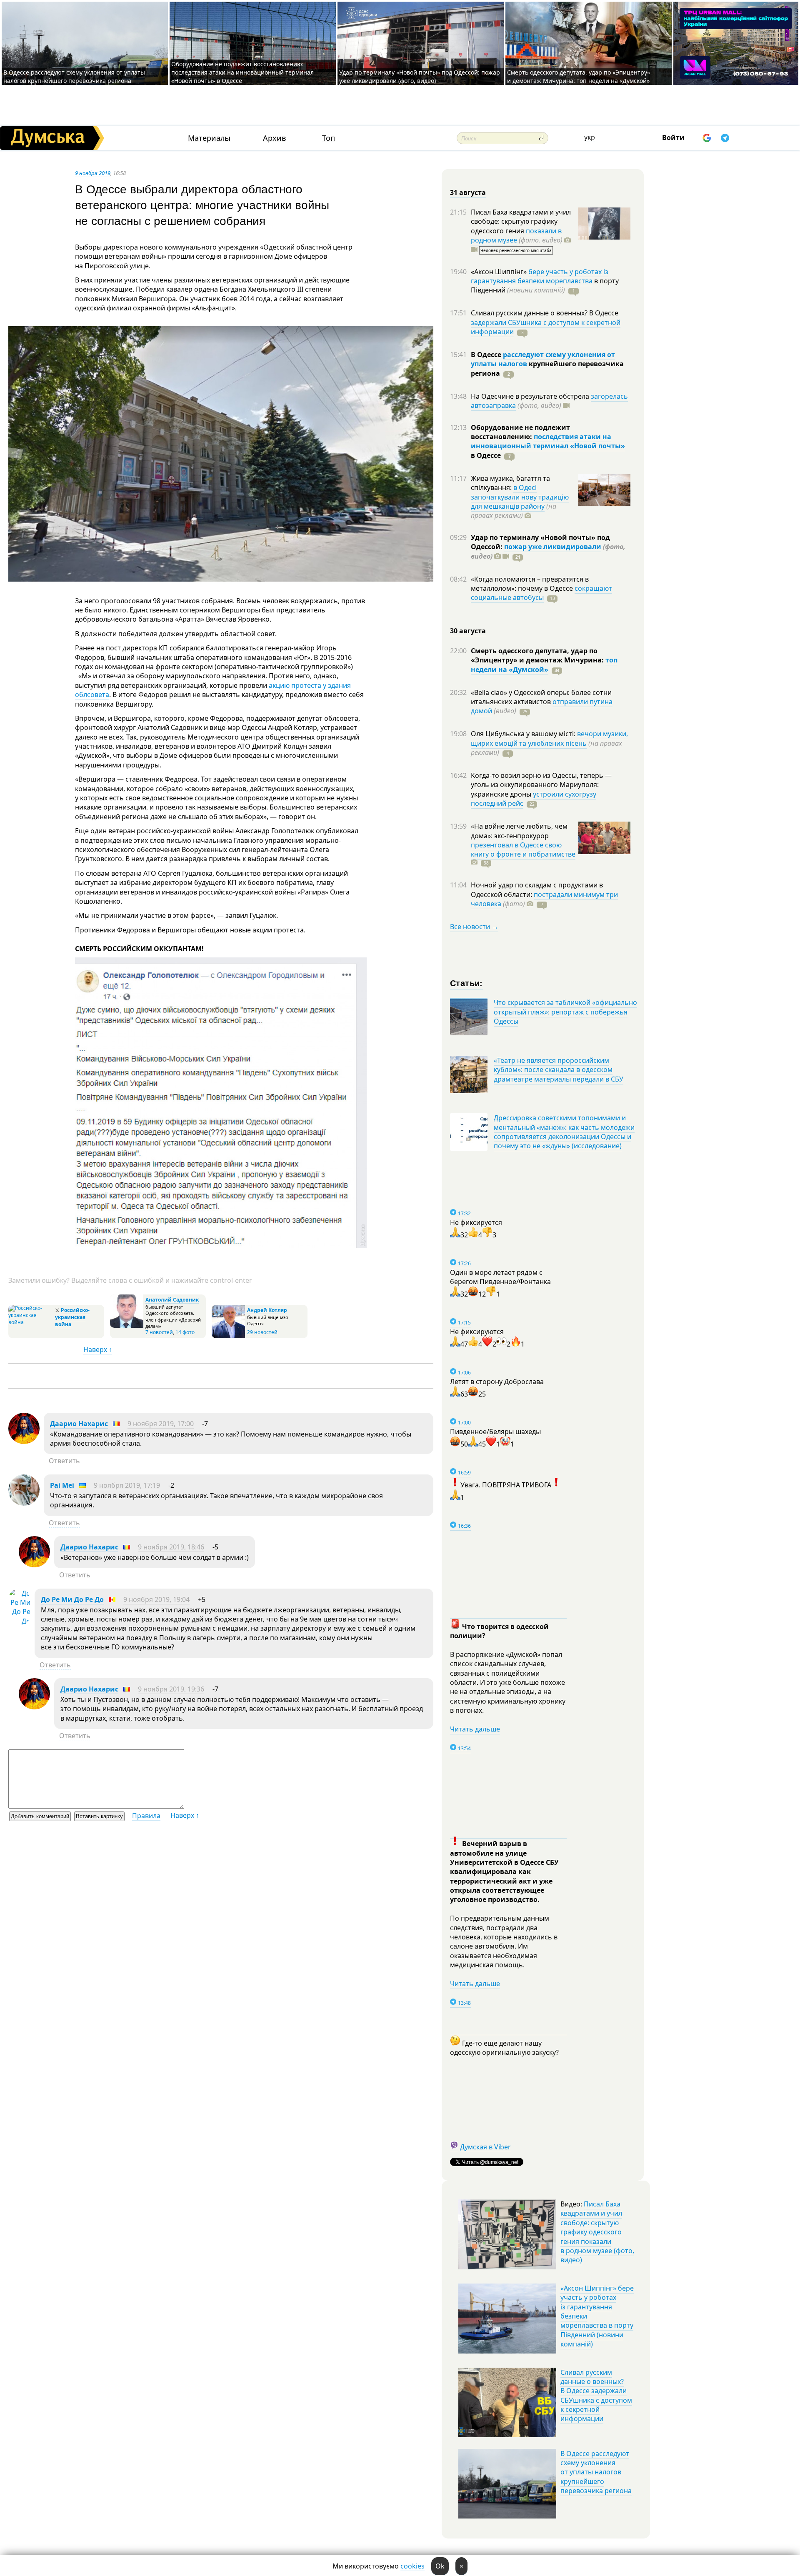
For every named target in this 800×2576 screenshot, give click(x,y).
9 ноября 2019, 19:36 (171, 1689)
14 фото (185, 1332)
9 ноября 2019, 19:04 (156, 1599)
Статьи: (466, 983)
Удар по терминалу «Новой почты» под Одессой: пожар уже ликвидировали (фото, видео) (420, 76)
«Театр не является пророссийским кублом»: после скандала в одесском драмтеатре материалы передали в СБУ (559, 1070)
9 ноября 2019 (93, 173)
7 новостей (159, 1332)
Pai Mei (62, 1485)
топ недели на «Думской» (544, 665)
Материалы (209, 138)
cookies (412, 2566)
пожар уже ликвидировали (553, 547)
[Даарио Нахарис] (24, 1442)
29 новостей (262, 1332)
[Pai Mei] (24, 1503)
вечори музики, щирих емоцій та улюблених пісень (549, 738)
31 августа (468, 192)
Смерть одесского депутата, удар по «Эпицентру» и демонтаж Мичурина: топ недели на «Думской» (579, 76)
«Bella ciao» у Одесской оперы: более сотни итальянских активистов (541, 697)
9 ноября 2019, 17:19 (127, 1485)
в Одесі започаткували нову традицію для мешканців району (520, 497)
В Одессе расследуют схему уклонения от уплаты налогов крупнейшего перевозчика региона (74, 76)
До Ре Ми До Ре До (72, 1599)
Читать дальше (475, 1729)
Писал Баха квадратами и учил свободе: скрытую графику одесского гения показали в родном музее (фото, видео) (597, 2232)
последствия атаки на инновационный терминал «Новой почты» (548, 441)
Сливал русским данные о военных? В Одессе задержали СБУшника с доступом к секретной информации (596, 2396)
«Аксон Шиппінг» (500, 272)
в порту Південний (545, 285)
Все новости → (474, 927)
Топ (329, 138)
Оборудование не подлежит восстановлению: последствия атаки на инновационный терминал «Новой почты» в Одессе (242, 72)
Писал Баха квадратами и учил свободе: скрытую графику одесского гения (521, 221)
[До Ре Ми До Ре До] (19, 1621)
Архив (274, 138)
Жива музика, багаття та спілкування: (510, 483)
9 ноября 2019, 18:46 (171, 1547)
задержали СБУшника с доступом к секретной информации (546, 327)
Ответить (64, 1461)
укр (590, 137)
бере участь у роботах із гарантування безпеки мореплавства (540, 276)
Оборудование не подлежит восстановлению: (520, 432)
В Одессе (487, 355)
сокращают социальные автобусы (541, 593)
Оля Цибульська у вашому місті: (524, 734)
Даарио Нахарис (79, 1424)
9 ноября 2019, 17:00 (161, 1424)
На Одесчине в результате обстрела (531, 396)
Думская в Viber (485, 2147)
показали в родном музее (516, 235)
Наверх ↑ (98, 1349)
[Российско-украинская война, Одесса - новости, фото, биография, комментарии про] (31, 1322)
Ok (440, 2566)
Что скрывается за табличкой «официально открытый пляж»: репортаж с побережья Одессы (565, 1012)
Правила (146, 1816)
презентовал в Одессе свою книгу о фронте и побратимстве (523, 850)
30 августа (468, 631)
